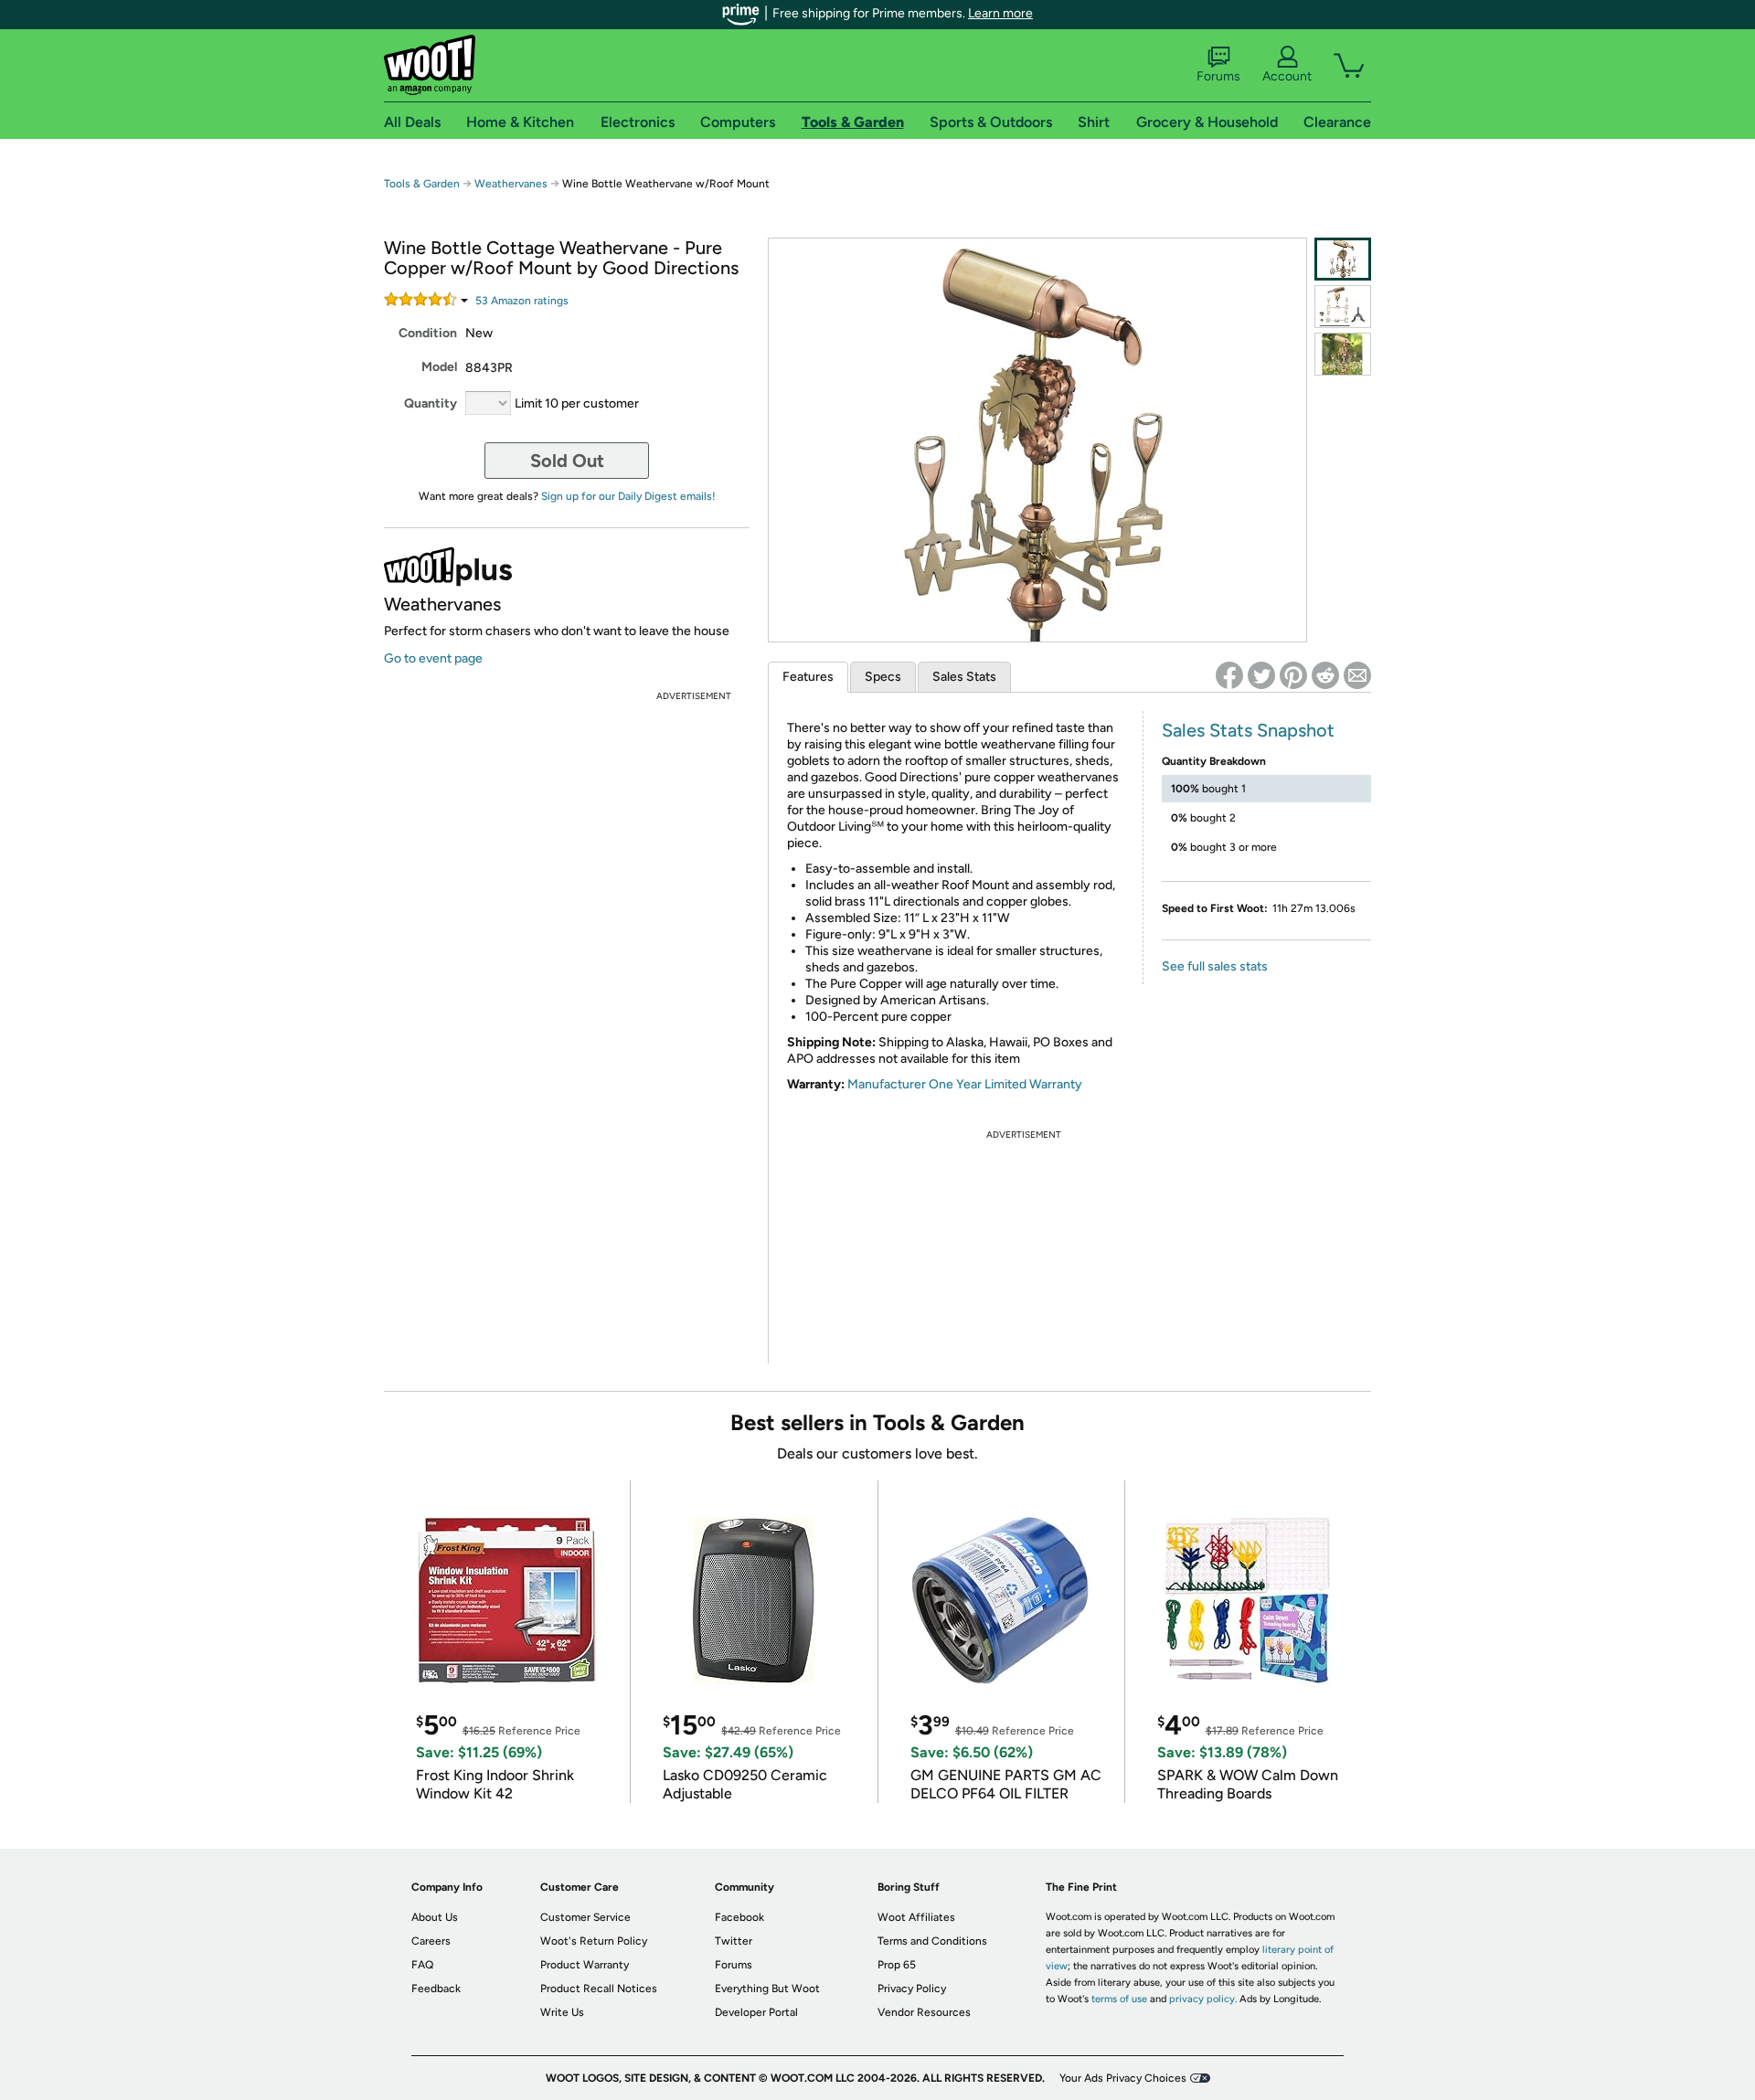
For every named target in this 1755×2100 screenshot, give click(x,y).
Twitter (734, 1941)
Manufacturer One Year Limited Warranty (965, 1084)
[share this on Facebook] (1229, 675)
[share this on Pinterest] (1293, 675)
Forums (1218, 76)
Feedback (436, 1989)
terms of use (1119, 1999)
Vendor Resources (924, 2012)
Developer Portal (756, 2012)
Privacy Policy (912, 1989)
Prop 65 (897, 1965)
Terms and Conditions (932, 1941)
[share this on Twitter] (1261, 675)
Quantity (431, 403)
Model (439, 367)
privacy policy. (1203, 1999)
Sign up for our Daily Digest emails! (628, 496)
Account (1287, 76)
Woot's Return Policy (594, 1941)
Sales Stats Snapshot (1248, 730)
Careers (431, 1941)
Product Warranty (585, 1965)
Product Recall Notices (599, 1989)
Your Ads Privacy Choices (1123, 2078)
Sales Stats (964, 677)
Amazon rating (522, 301)
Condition (428, 333)
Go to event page (433, 658)
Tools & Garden (422, 184)
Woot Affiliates (916, 1917)
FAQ (422, 1965)
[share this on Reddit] (1325, 675)
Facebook (739, 1917)
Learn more (1000, 13)
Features (808, 677)
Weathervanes (511, 184)
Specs (883, 677)
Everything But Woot (767, 1989)
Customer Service (585, 1917)
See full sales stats (1215, 966)
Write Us (562, 2012)
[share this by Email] (1357, 675)
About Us (435, 1917)
